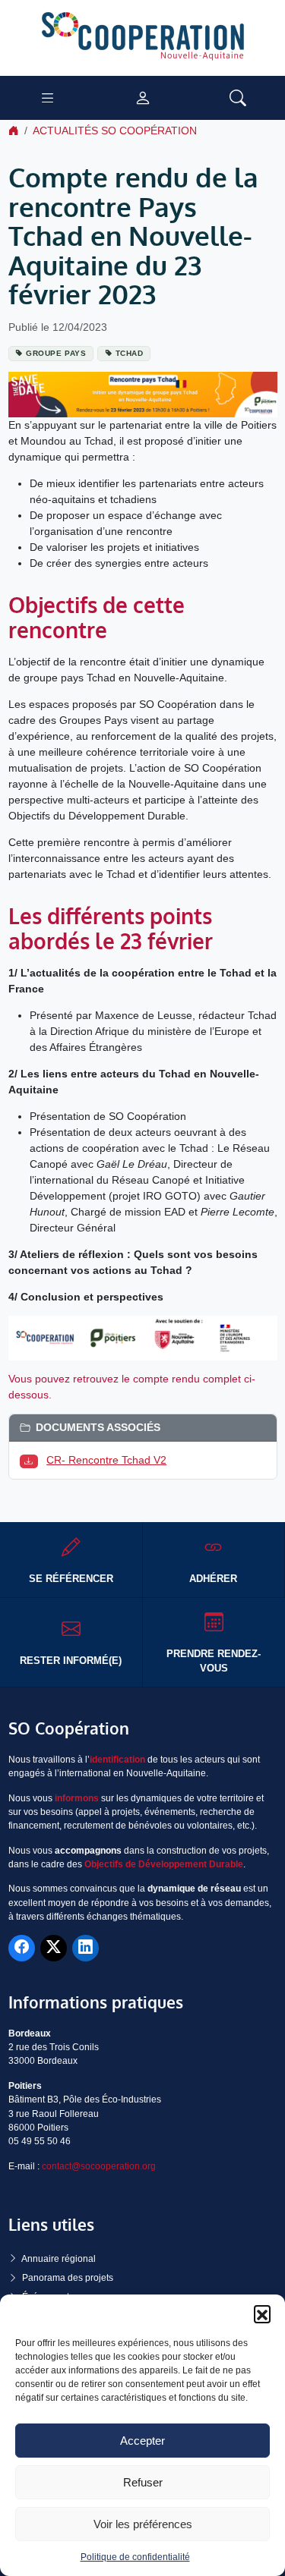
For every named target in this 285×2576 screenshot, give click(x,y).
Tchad (130, 353)
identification (117, 1760)
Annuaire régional (59, 2259)
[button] (262, 2313)
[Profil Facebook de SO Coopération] (22, 1948)
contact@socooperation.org (99, 2166)
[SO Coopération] (143, 37)
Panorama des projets (68, 2278)
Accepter (142, 2441)
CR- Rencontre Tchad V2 (106, 1460)
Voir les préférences (143, 2524)
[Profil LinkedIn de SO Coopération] (85, 1948)
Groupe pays (56, 353)
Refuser (143, 2482)
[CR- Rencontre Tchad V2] (32, 1460)
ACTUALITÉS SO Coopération (115, 131)
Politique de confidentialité (135, 2557)
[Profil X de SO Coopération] (54, 1948)
